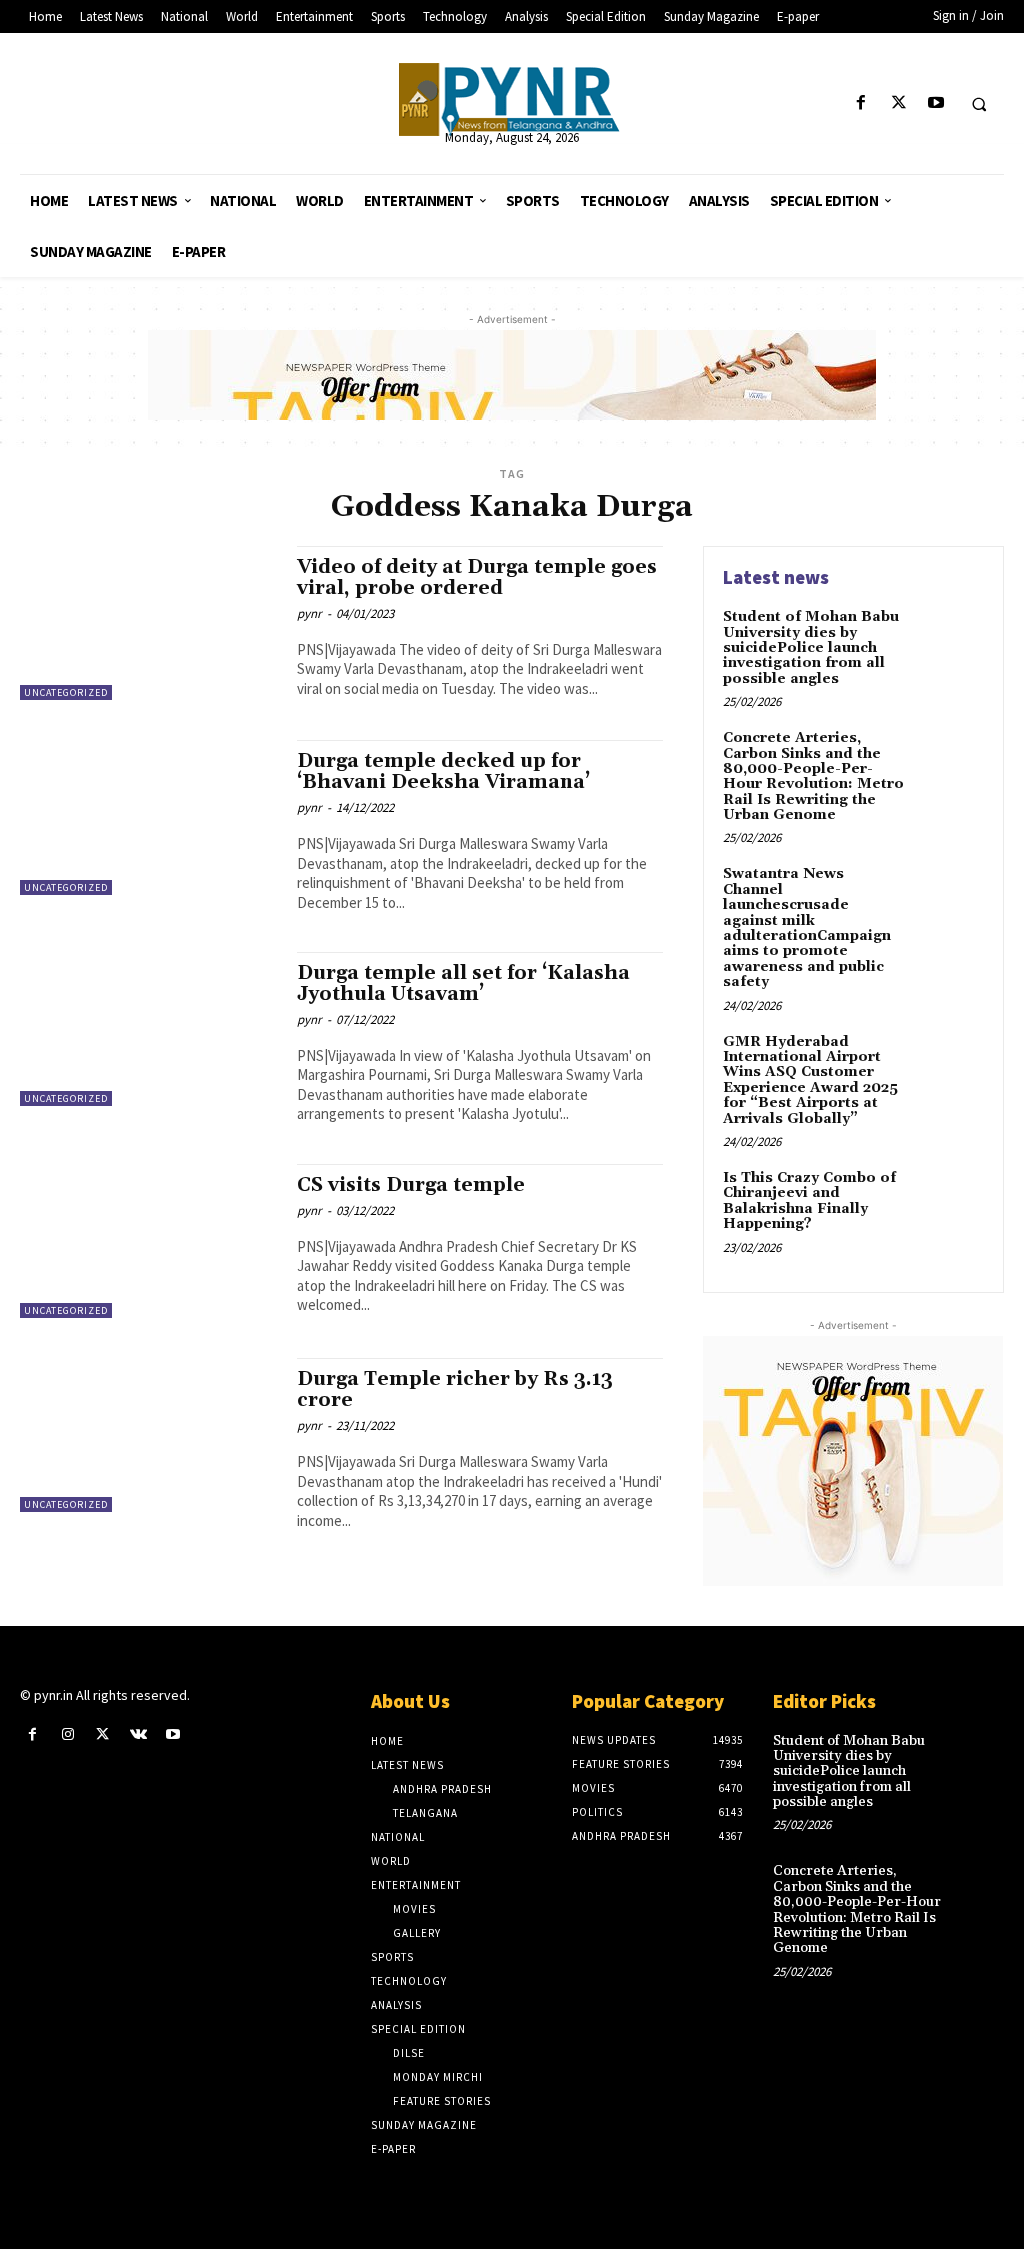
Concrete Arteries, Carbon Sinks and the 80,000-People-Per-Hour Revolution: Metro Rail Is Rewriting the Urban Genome (813, 776)
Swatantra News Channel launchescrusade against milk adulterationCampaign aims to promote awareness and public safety (807, 928)
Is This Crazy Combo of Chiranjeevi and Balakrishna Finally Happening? (809, 1201)
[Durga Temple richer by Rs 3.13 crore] (148, 1435)
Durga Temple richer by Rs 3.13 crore (455, 1389)
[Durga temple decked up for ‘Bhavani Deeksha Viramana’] (148, 817)
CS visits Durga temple (411, 1185)
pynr (309, 613)
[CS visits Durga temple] (148, 1241)
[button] (979, 104)
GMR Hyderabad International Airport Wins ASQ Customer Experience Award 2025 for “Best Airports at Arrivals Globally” (810, 1080)
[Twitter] (898, 103)
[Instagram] (67, 1734)
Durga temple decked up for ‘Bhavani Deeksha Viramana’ (443, 771)
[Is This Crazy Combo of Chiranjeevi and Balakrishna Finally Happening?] (950, 1201)
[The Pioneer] (512, 99)
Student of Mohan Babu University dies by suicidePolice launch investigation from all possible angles (811, 648)
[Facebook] (861, 103)
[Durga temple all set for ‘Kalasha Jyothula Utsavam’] (148, 1029)
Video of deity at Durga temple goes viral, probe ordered (477, 577)
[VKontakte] (138, 1734)
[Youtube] (935, 103)
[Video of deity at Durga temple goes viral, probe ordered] (148, 623)
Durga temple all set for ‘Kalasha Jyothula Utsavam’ (463, 983)
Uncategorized (66, 692)
